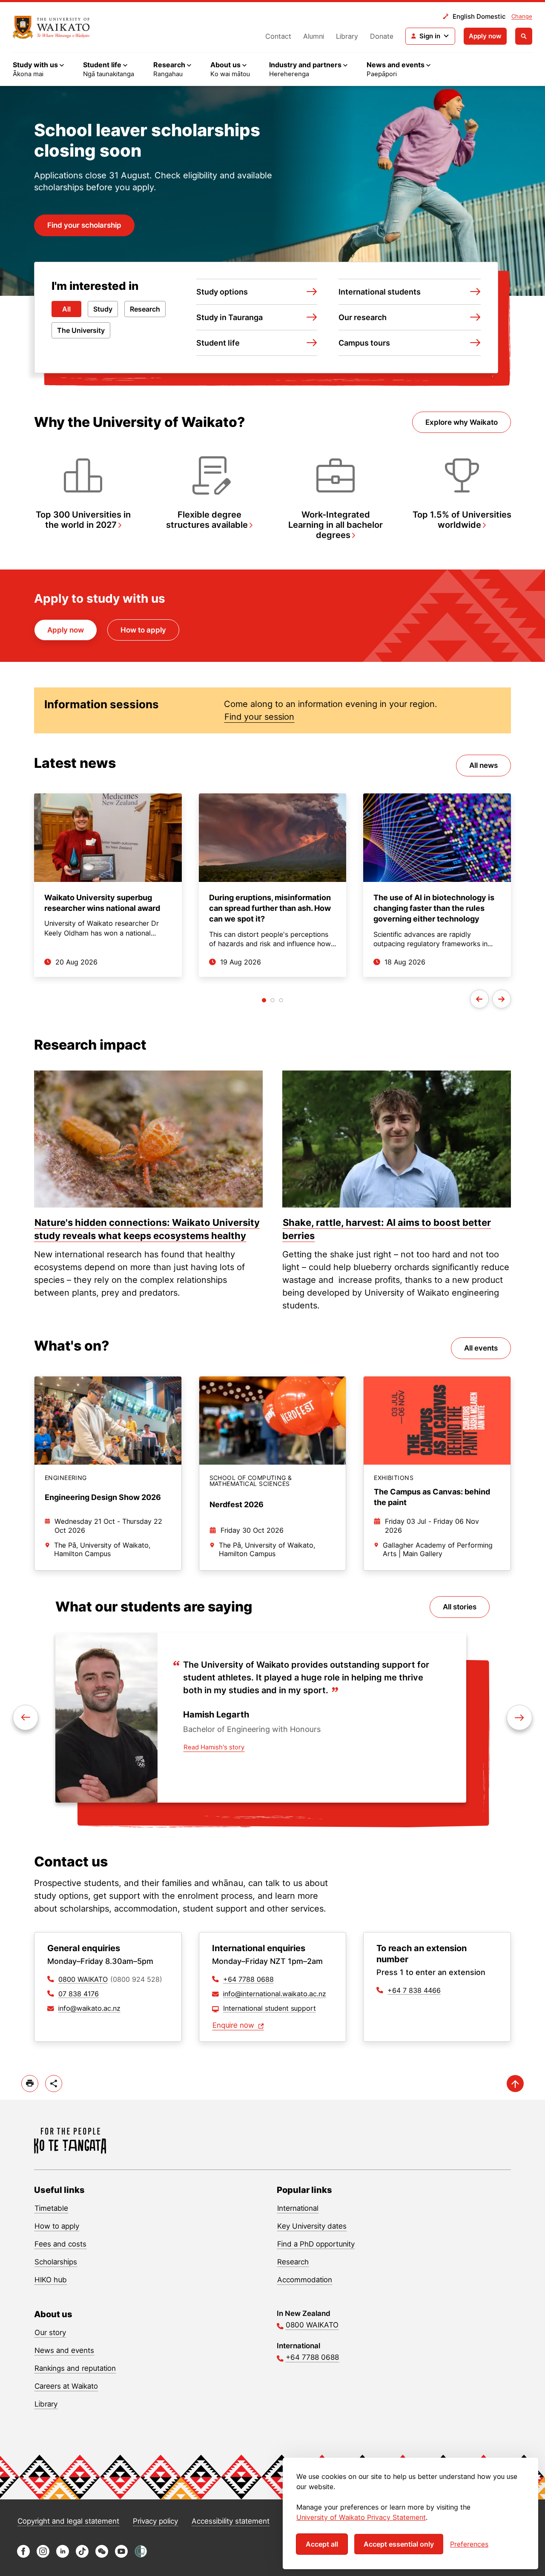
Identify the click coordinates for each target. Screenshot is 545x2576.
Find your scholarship (84, 225)
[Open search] (524, 36)
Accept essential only (399, 2544)
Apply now (485, 36)
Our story (50, 2333)
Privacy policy (155, 2521)
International (298, 2208)
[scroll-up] (515, 2084)
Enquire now (234, 2025)
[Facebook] (23, 2555)
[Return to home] (70, 2141)
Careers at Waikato (66, 2386)
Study (103, 309)
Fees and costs (60, 2244)
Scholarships (56, 2262)
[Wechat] (102, 2555)
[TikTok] (82, 2555)
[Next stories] (502, 999)
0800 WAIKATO (83, 1979)
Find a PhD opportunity (316, 2244)
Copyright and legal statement (68, 2521)
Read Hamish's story (214, 1747)
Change (522, 16)
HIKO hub (51, 2280)
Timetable (51, 2208)
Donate (382, 36)
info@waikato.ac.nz (89, 2008)
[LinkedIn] (63, 2555)
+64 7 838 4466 (414, 1990)
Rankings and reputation (75, 2368)
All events (481, 1348)
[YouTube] (121, 2555)
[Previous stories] (479, 999)
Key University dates (312, 2226)
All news (483, 765)
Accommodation (305, 2280)
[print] (30, 2084)
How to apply (143, 630)
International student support (270, 2008)
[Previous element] (519, 1717)
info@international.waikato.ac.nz (275, 1994)
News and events (64, 2350)
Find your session (259, 717)
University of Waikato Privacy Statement (361, 2517)
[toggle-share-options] (54, 2084)
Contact (278, 36)
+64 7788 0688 (248, 1979)
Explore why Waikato (462, 422)
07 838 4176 (79, 1994)
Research (145, 309)
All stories (460, 1607)
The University (81, 330)
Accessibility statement (231, 2521)
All (66, 309)
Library (347, 36)
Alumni (314, 36)
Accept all (322, 2544)
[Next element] (26, 1717)
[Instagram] (43, 2555)
